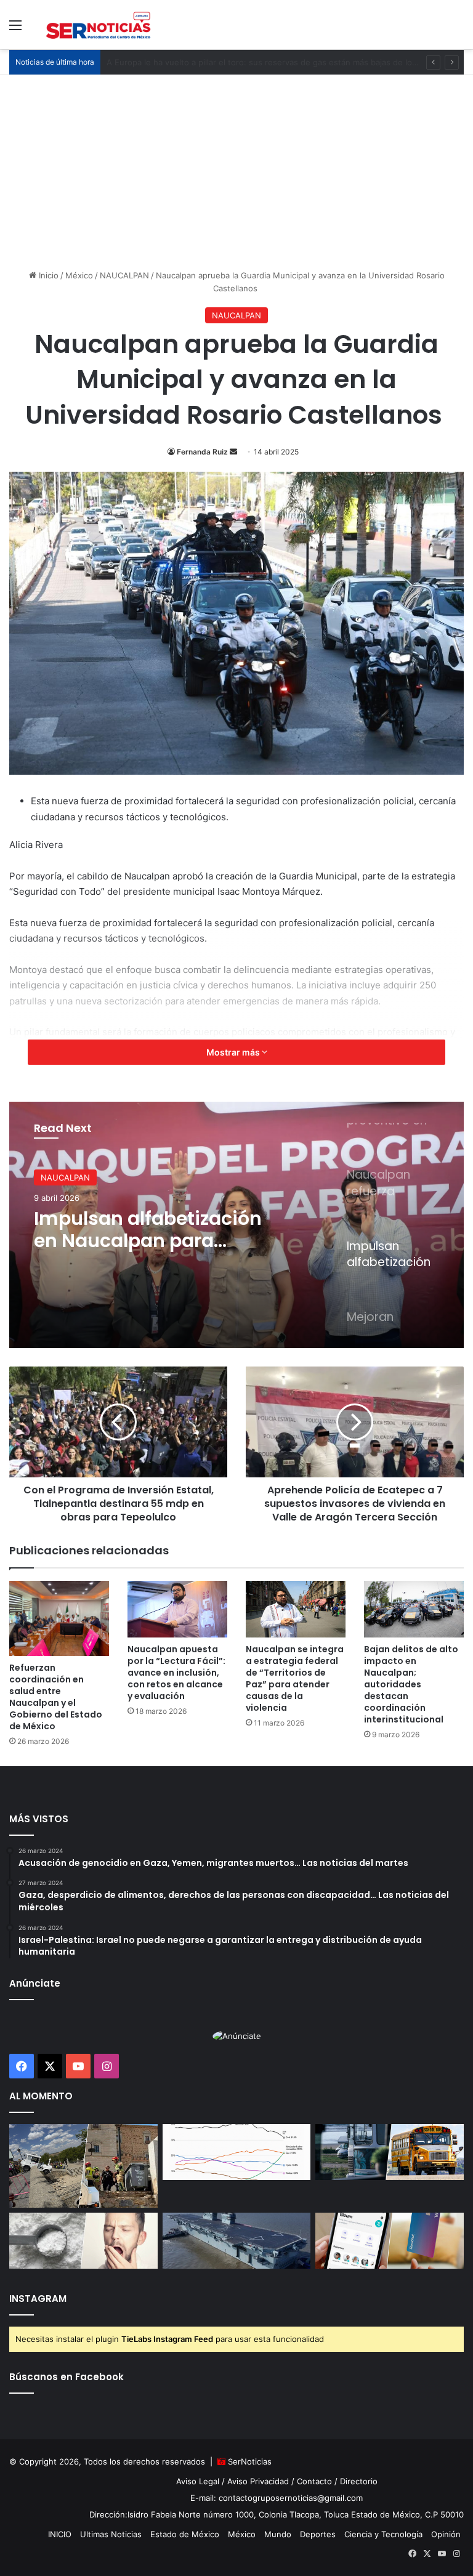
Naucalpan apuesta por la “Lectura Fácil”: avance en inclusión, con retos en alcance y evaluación (176, 1673)
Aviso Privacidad (258, 2481)
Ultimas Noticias (111, 2534)
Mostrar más (234, 1052)
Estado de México (185, 2534)
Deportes (318, 2534)
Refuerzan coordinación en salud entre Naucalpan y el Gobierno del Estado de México (56, 1697)
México (79, 275)
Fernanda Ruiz (202, 452)
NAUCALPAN (124, 275)
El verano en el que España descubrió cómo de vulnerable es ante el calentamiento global (280, 62)
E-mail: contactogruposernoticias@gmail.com (277, 2498)
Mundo (278, 2534)
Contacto (314, 2481)
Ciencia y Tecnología (383, 2534)
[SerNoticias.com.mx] (99, 25)
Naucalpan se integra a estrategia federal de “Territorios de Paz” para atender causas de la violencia (295, 1678)
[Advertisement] (236, 168)
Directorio (359, 2481)
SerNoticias (250, 2461)
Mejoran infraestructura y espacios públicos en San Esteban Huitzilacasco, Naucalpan (154, 1230)
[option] (236, 1225)
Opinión (446, 2534)
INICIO (60, 2534)
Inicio (47, 275)
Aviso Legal (198, 2481)
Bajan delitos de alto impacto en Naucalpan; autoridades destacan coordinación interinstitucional (411, 1684)
